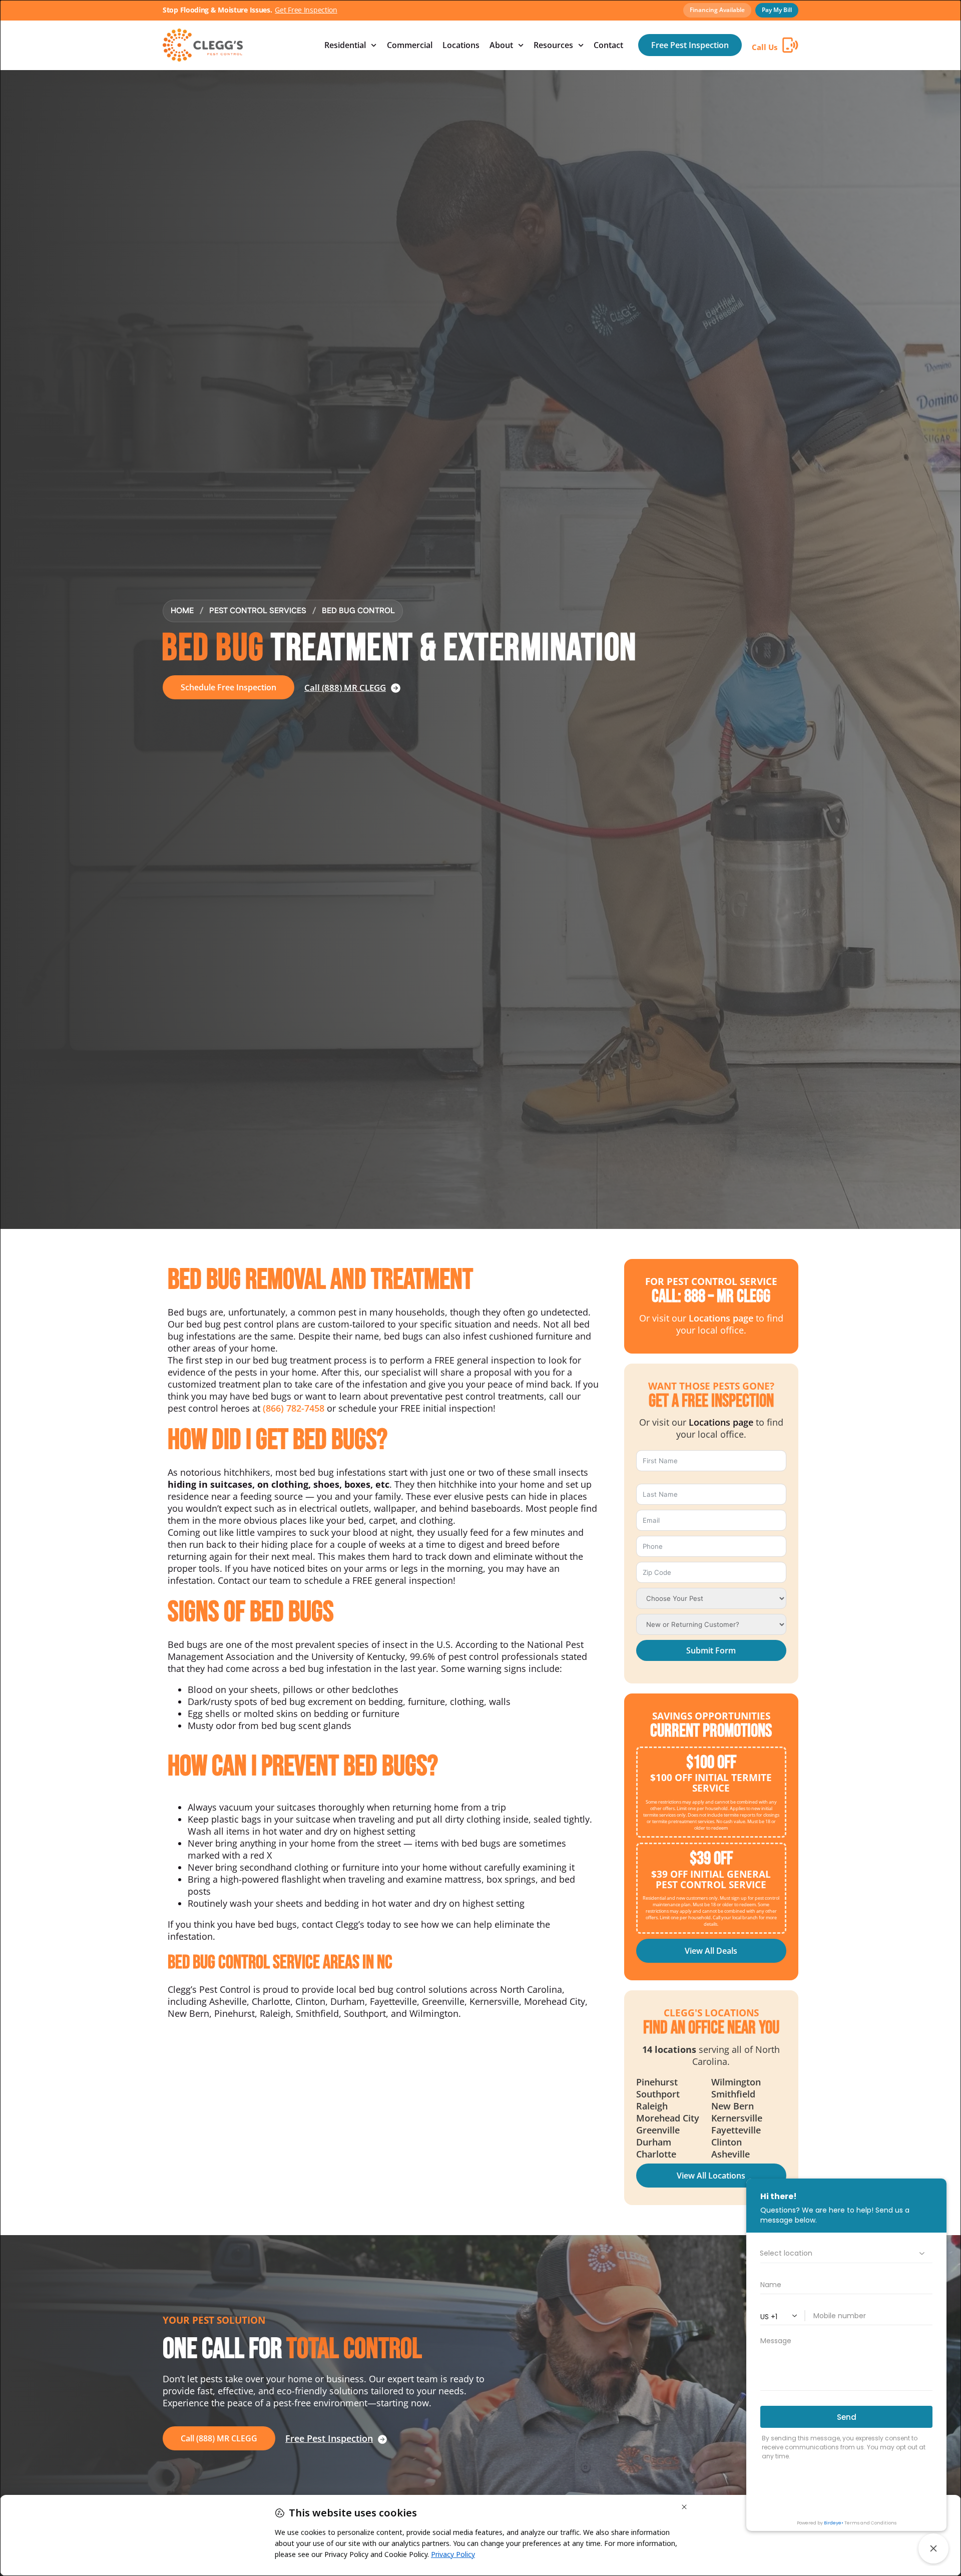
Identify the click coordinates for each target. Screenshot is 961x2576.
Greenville (658, 2130)
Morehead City (668, 2118)
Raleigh (652, 2106)
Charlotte (656, 2154)
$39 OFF (711, 1859)
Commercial (410, 45)
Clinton (727, 2142)
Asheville (731, 2154)
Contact (608, 45)
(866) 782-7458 (294, 1408)
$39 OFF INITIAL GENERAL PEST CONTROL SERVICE (711, 1879)
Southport (658, 2094)
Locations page (721, 1318)
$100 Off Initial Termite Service (711, 1783)
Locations (461, 45)
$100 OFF (711, 1763)
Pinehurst (657, 2082)
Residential (345, 45)
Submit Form (711, 1650)
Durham (654, 2142)
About (501, 45)
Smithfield (733, 2094)
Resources (553, 45)
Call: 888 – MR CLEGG (711, 1297)
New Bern (733, 2106)
